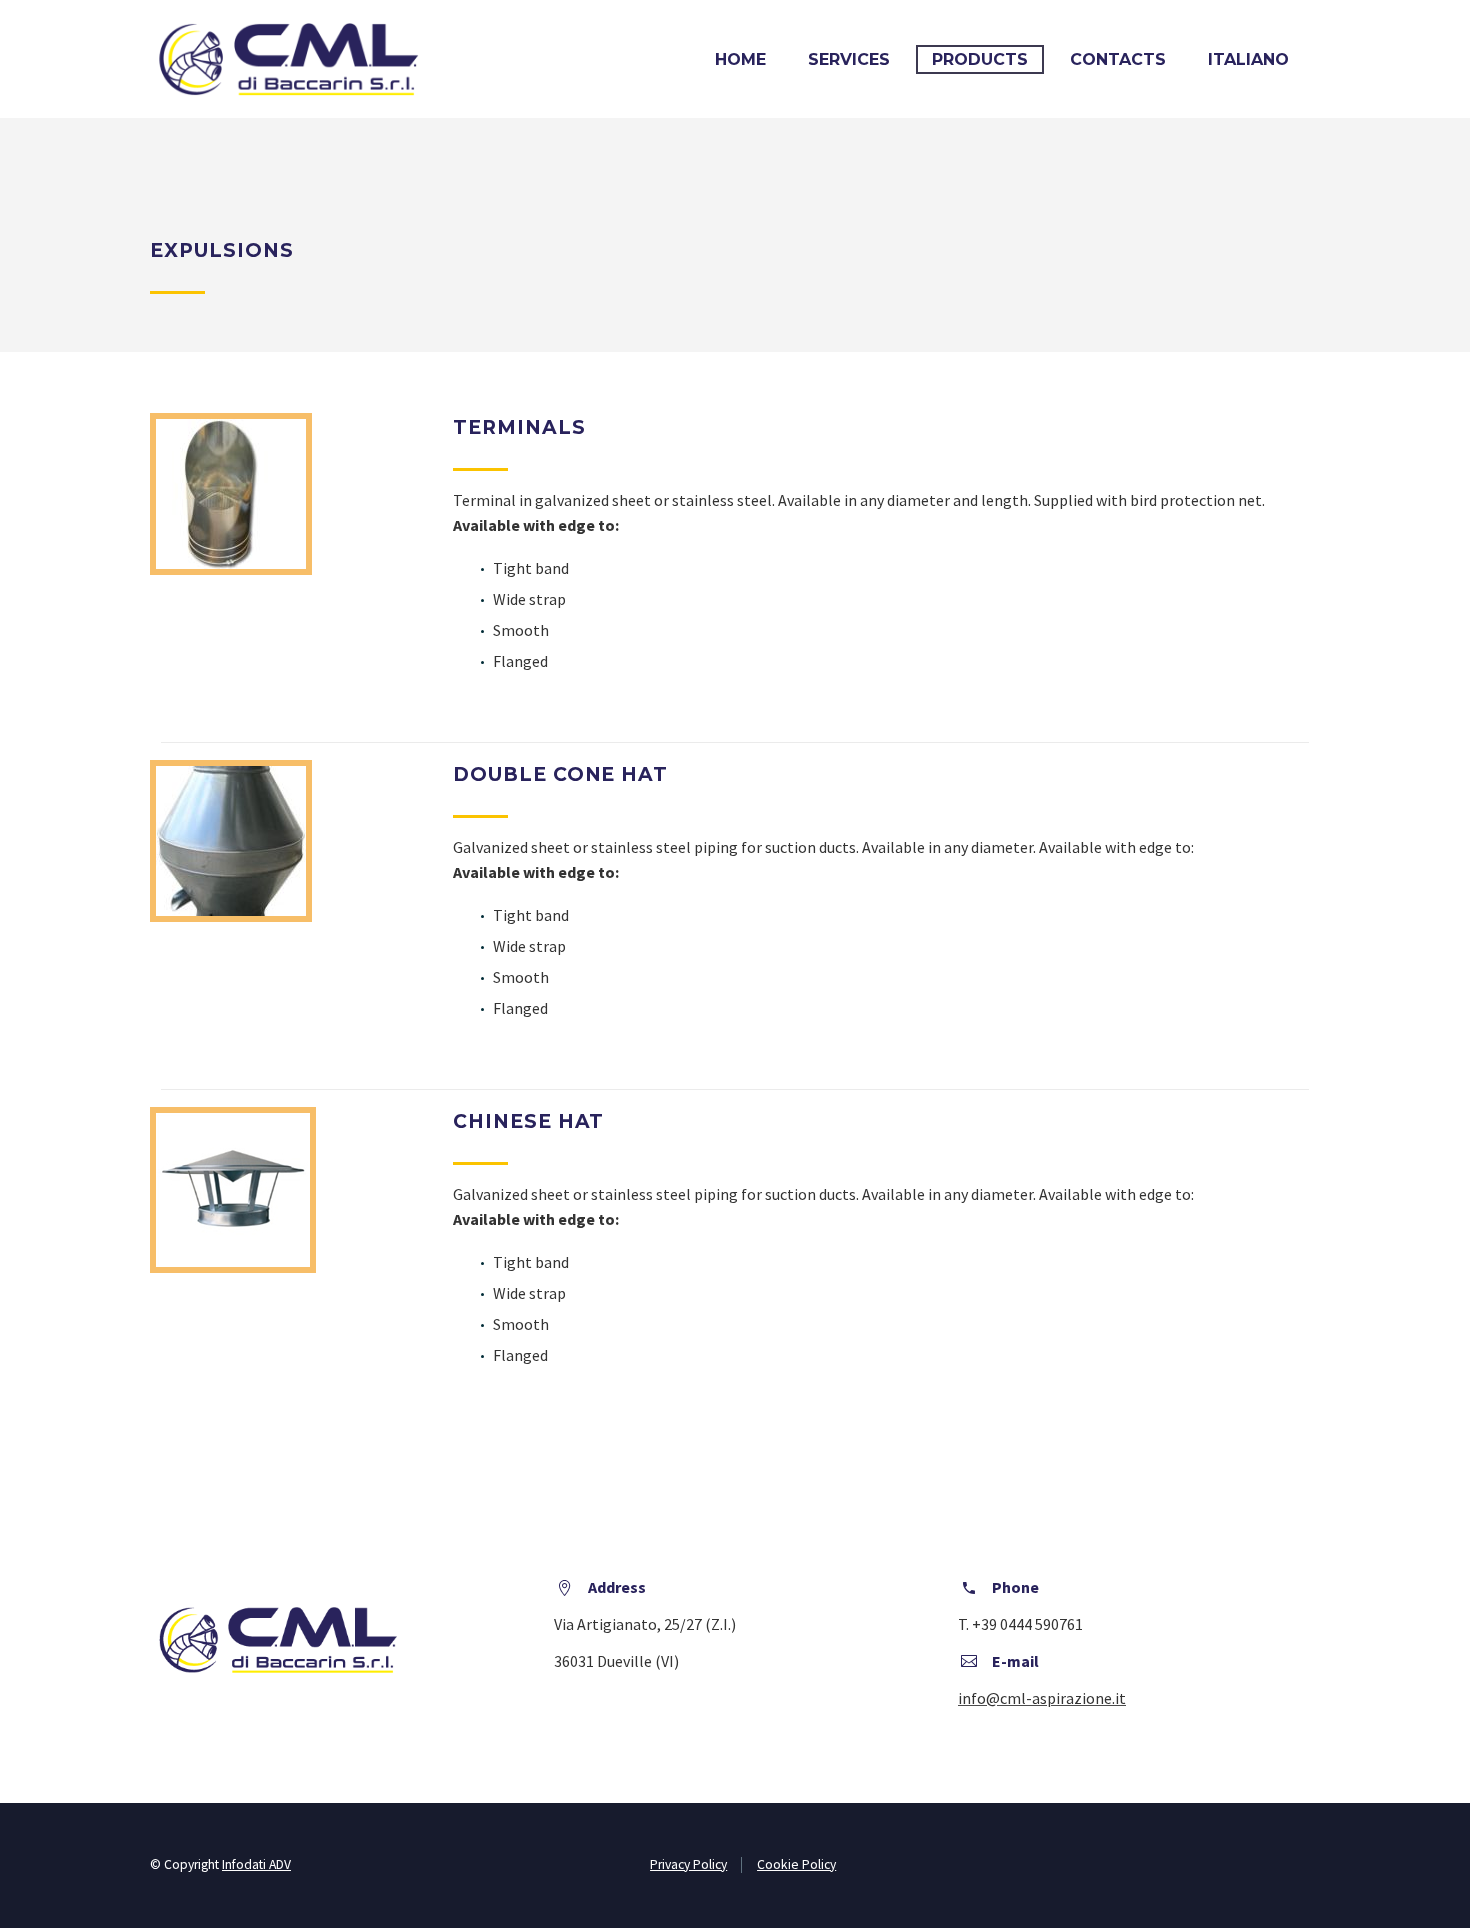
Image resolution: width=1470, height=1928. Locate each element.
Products (980, 59)
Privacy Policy (688, 1864)
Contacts (1118, 59)
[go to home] (288, 57)
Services (849, 59)
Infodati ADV (256, 1864)
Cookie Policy (796, 1864)
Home (740, 59)
